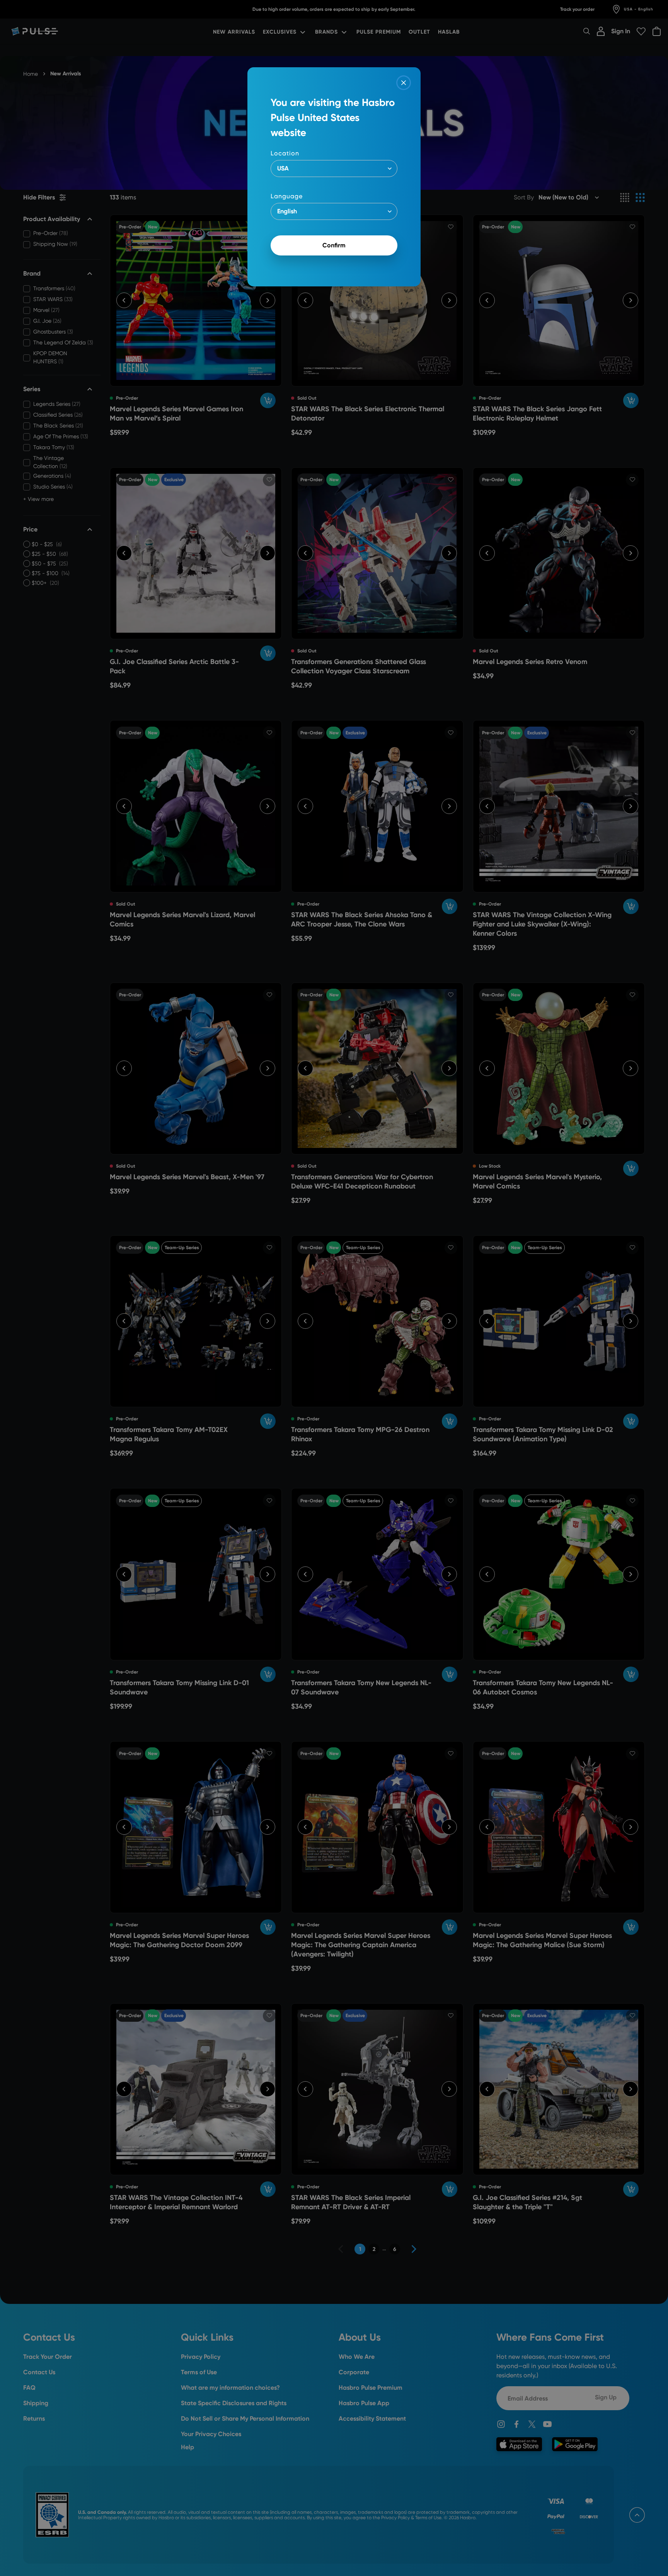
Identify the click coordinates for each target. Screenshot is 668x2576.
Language (287, 196)
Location (285, 153)
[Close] (404, 83)
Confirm (334, 245)
